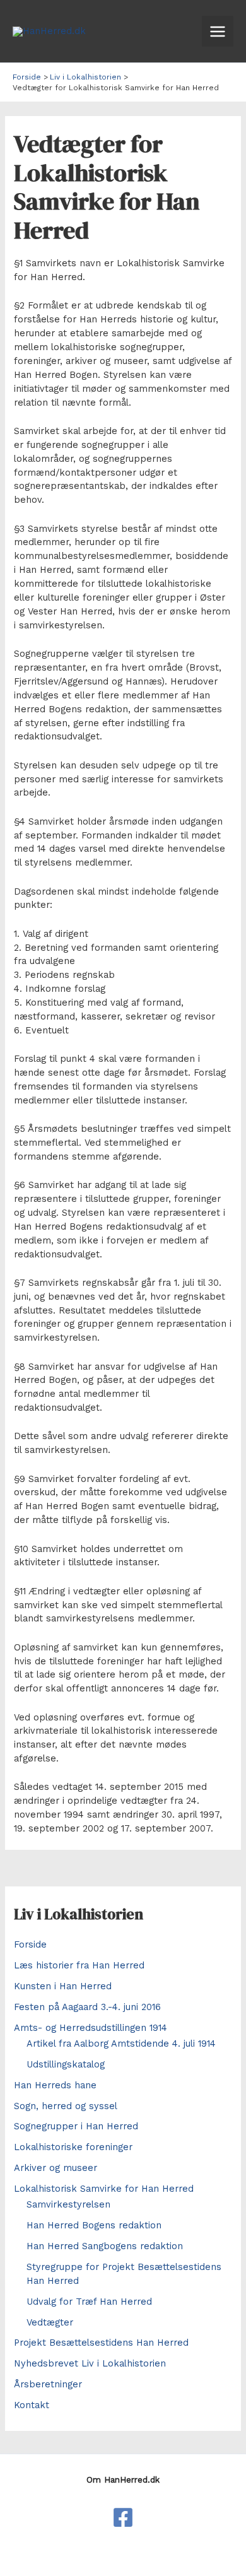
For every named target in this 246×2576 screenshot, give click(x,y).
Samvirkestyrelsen (68, 2204)
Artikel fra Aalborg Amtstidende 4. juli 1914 (121, 2044)
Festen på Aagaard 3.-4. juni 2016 (87, 2007)
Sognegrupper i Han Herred (76, 2126)
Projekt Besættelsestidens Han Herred (101, 2343)
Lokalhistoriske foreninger (73, 2147)
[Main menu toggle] (218, 32)
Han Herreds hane (55, 2085)
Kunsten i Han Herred (63, 1986)
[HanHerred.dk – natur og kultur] (123, 2517)
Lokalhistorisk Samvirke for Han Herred (104, 2189)
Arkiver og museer (56, 2168)
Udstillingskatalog (66, 2064)
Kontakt (32, 2405)
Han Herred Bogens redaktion (94, 2225)
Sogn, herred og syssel (66, 2106)
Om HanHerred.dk (123, 2480)
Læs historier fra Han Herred (79, 1965)
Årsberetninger (48, 2384)
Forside (30, 1944)
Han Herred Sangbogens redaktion (105, 2246)
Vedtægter (50, 2322)
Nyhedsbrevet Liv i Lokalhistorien (90, 2363)
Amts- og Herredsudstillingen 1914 (91, 2028)
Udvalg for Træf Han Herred (89, 2302)
